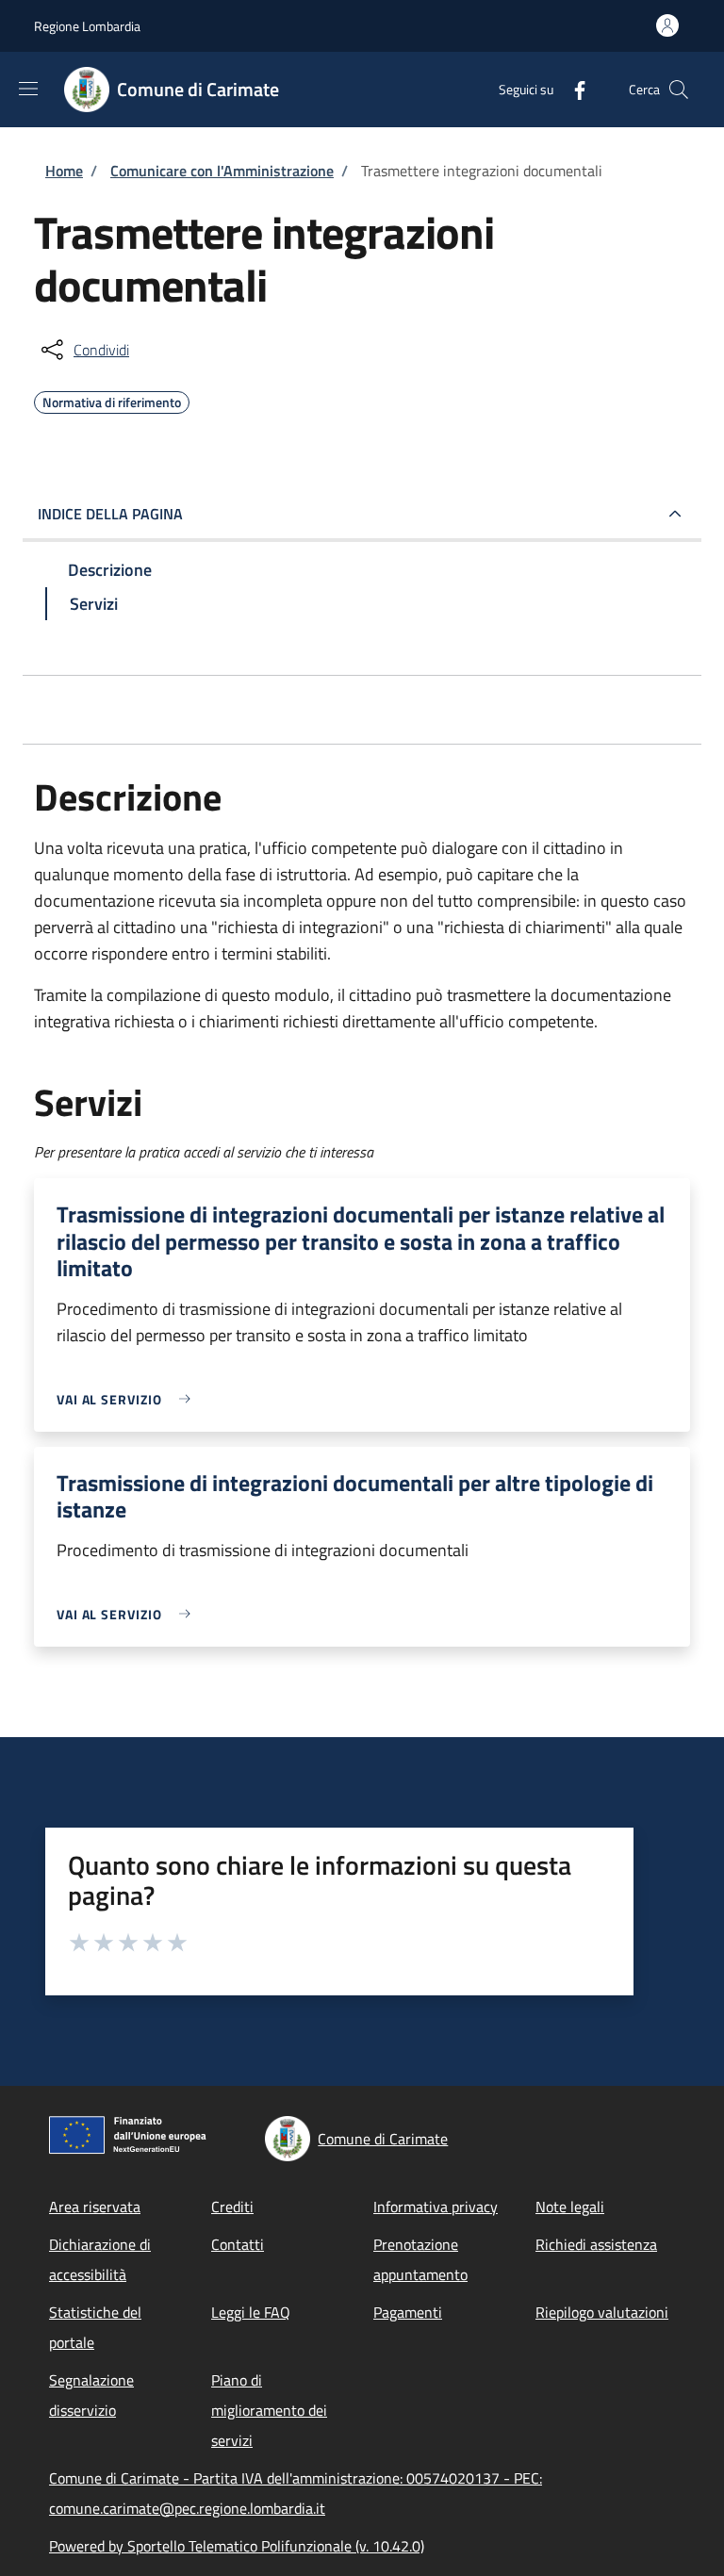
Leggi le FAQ (251, 2312)
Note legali (570, 2207)
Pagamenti (408, 2312)
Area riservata (95, 2207)
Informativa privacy (436, 2207)
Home (64, 171)
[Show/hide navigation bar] (28, 89)
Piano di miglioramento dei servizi (269, 2410)
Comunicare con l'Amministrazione (222, 171)
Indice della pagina (110, 514)
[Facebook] (572, 89)
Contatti (238, 2244)
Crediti (232, 2207)
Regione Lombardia (87, 26)
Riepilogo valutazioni (602, 2312)
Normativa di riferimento (112, 400)
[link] (128, 1399)
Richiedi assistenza (596, 2244)
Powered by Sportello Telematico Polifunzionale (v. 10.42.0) (237, 2546)
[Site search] (679, 90)
